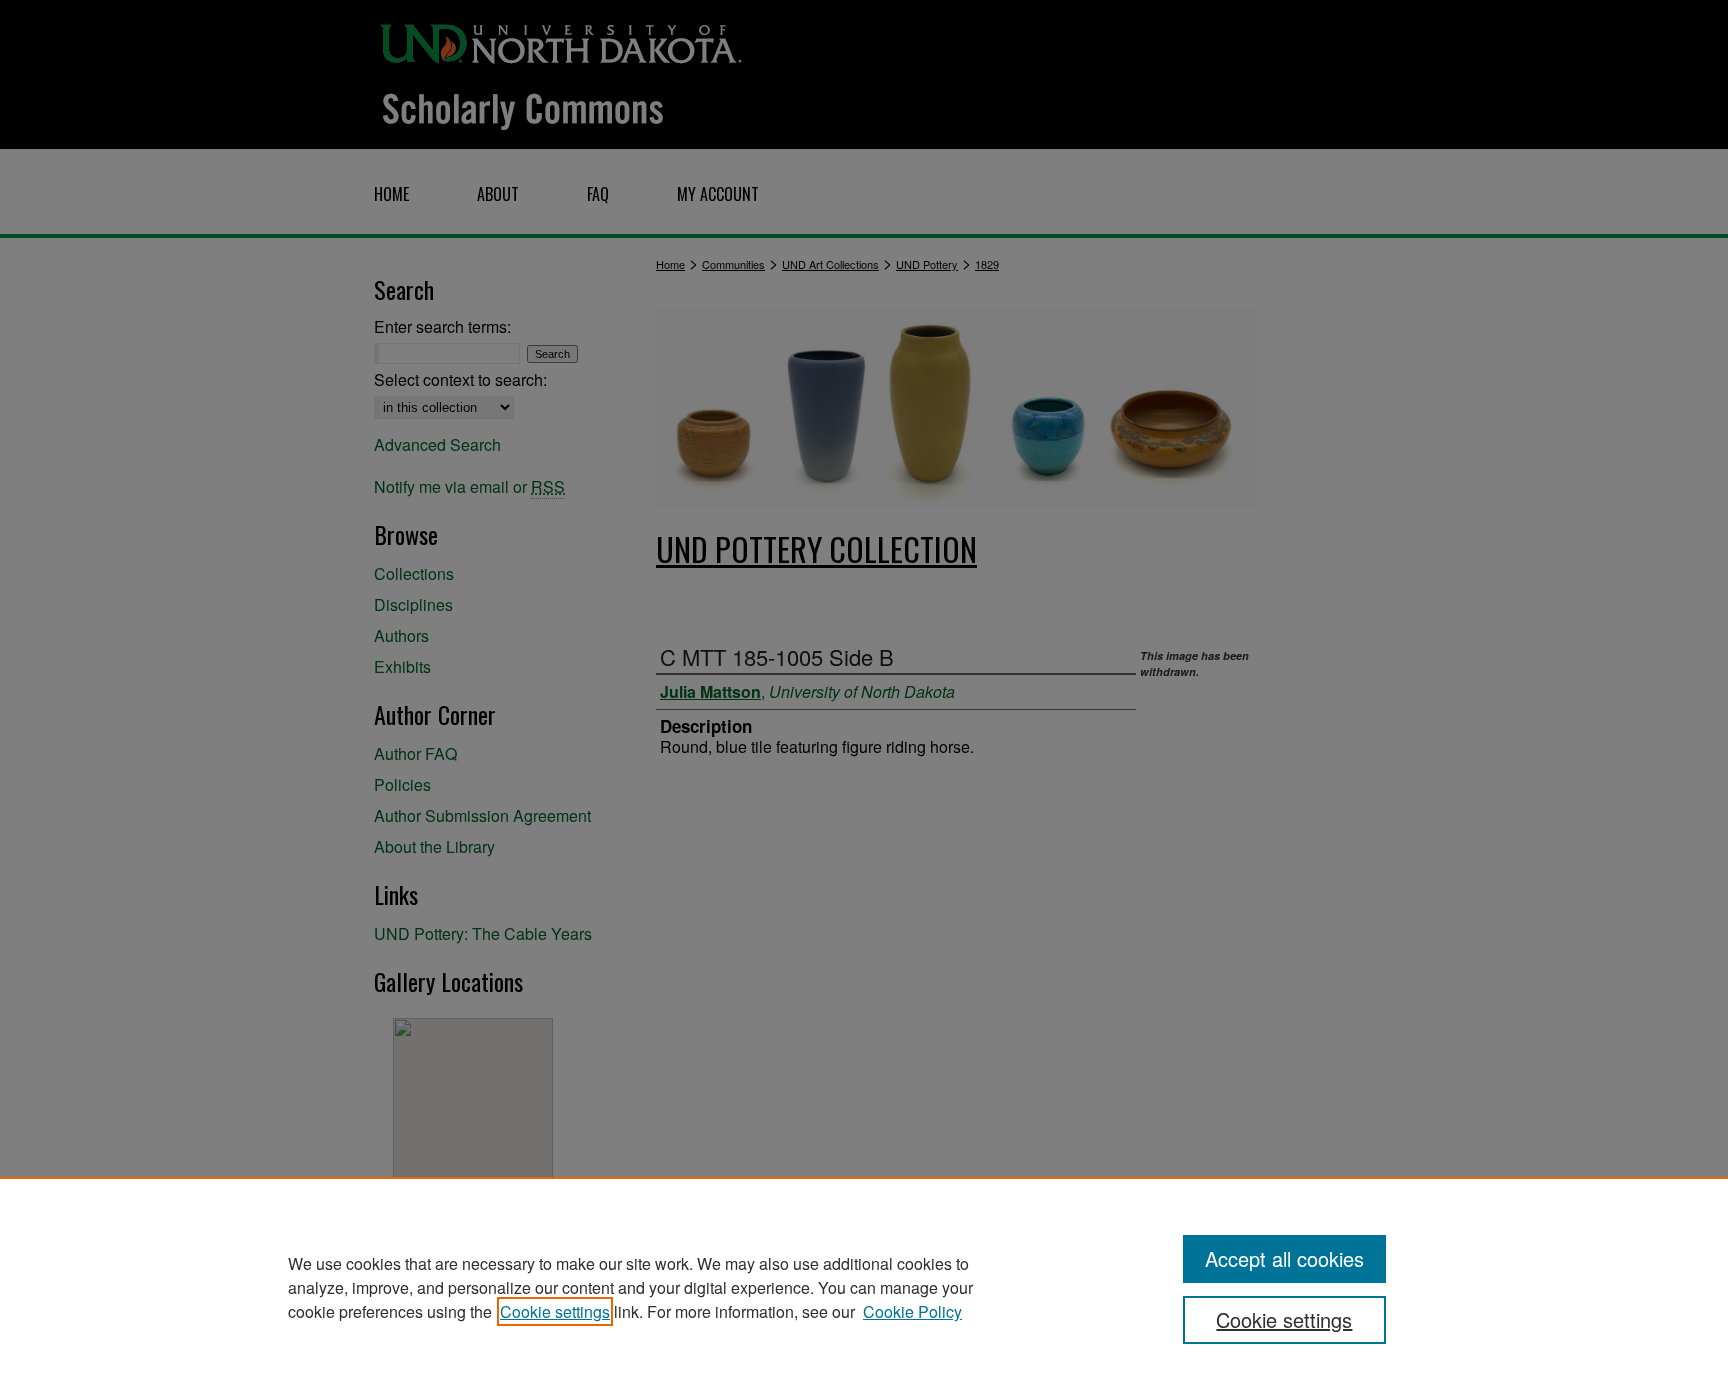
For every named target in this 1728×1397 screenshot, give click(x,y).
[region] (864, 1287)
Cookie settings (555, 1311)
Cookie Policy (912, 1311)
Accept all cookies (1284, 1258)
